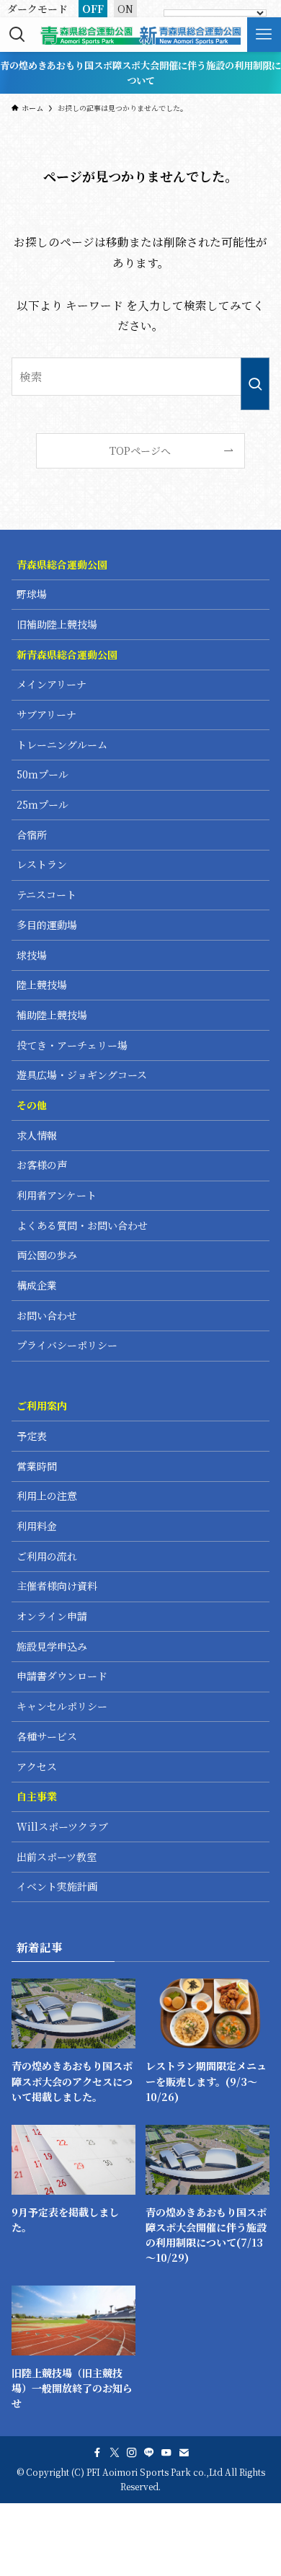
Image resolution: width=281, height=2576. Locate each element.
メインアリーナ (52, 684)
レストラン (42, 864)
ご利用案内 (42, 1405)
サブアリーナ (46, 714)
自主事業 (37, 1796)
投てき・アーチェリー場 (72, 1045)
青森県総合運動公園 (62, 564)
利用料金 (37, 1526)
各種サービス (47, 1736)
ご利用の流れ (47, 1556)
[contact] (184, 2453)
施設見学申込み (52, 1646)
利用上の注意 (47, 1496)
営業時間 (37, 1466)
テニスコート (46, 894)
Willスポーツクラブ (62, 1826)
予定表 (32, 1436)
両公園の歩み (47, 1255)
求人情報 (37, 1135)
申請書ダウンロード (62, 1676)
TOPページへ (140, 450)
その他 (32, 1105)
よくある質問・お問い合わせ (82, 1225)
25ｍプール (43, 804)
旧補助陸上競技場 (57, 624)
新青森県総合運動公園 (67, 654)
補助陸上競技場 (52, 1015)
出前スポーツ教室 (57, 1857)
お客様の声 (42, 1165)
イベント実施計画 (57, 1886)
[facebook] (97, 2453)
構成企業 (37, 1285)
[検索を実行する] (255, 384)
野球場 (32, 594)
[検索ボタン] (17, 35)
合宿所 (32, 835)
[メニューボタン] (264, 35)
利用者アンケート (57, 1195)
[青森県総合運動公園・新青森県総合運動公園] (140, 35)
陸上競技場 (42, 985)
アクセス (37, 1767)
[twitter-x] (115, 2453)
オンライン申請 (52, 1616)
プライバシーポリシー (67, 1345)
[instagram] (132, 2453)
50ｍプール (43, 774)
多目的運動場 (47, 925)
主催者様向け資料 (57, 1586)
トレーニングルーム (62, 745)
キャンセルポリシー (62, 1706)
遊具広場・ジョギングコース (82, 1075)
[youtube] (166, 2453)
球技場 (32, 955)
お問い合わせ (47, 1315)
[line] (149, 2453)
